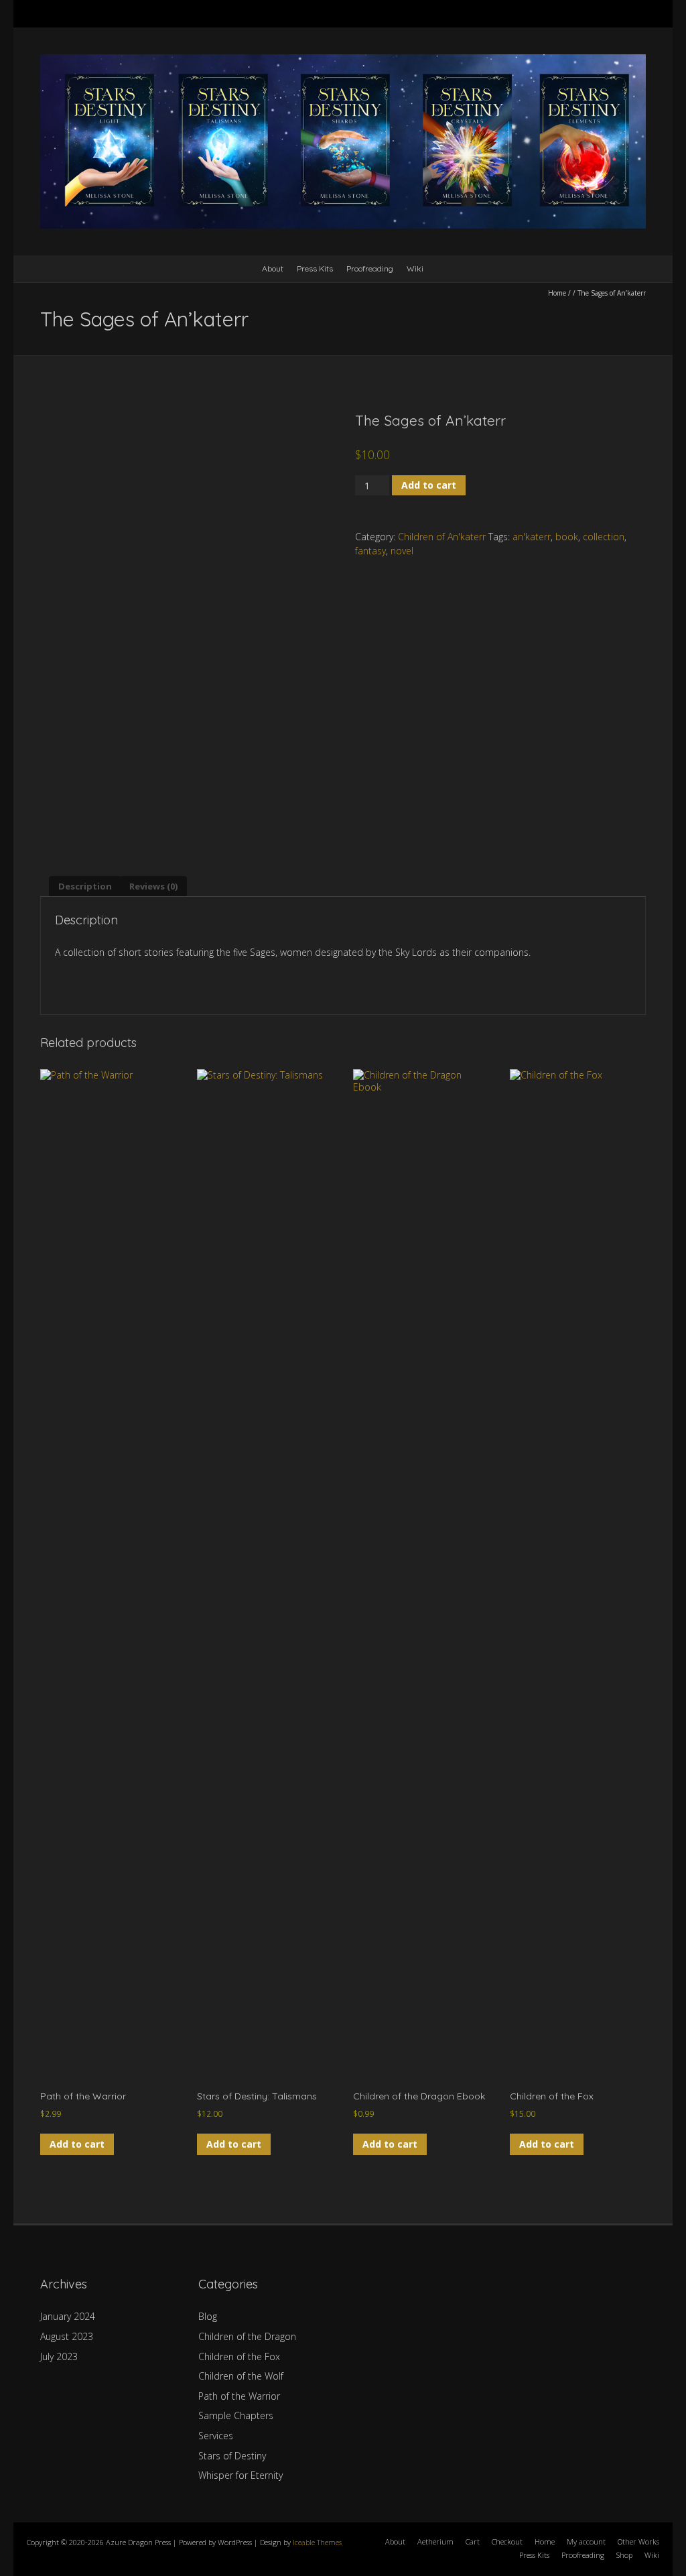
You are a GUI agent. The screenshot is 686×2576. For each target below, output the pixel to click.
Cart (473, 2541)
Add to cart (429, 485)
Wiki (415, 268)
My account (586, 2541)
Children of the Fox (239, 2356)
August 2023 (67, 2336)
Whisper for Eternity (241, 2475)
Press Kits (315, 268)
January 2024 (68, 2316)
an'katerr (532, 537)
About (273, 268)
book (567, 537)
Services (216, 2436)
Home (557, 293)
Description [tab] (85, 886)
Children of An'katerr (442, 537)
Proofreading (370, 268)
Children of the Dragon (247, 2336)
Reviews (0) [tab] (153, 886)
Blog (208, 2316)
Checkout (507, 2541)
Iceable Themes (317, 2542)
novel (402, 551)
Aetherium (435, 2541)
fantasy (370, 551)
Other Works (638, 2541)
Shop (624, 2555)
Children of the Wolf (241, 2376)
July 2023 (59, 2356)
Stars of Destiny (232, 2456)
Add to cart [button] (77, 2144)
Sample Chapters (236, 2415)
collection (604, 537)
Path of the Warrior (239, 2396)
